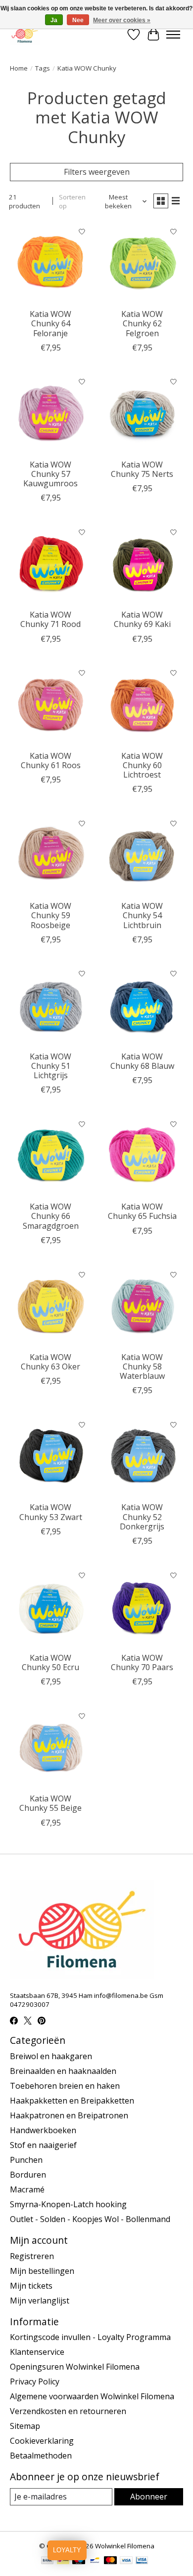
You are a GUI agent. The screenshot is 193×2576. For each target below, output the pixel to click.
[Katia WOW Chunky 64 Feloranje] (51, 263)
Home (19, 68)
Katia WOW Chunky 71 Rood (50, 619)
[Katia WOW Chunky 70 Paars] (142, 1607)
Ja (54, 20)
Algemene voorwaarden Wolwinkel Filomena (92, 2396)
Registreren (32, 2256)
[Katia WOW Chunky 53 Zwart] (51, 1456)
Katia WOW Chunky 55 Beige (50, 1803)
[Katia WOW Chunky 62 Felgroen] (142, 263)
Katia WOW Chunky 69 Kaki (142, 619)
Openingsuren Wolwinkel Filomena (75, 2367)
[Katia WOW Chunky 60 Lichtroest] (142, 705)
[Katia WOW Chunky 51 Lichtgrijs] (51, 1005)
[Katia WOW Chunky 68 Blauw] (142, 1005)
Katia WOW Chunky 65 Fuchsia (142, 1211)
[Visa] (126, 2561)
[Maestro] (79, 2561)
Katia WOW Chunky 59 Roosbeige (50, 915)
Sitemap (25, 2426)
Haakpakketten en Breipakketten (72, 2101)
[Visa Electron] (142, 2561)
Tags (43, 68)
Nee (78, 20)
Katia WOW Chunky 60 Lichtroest (142, 765)
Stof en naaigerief (43, 2145)
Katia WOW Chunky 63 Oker (50, 1362)
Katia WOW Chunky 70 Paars (142, 1662)
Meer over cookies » (122, 20)
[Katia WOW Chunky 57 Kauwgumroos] (51, 413)
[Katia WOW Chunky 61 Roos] (51, 705)
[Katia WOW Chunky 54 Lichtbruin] (142, 855)
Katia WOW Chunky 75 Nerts (142, 469)
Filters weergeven (97, 172)
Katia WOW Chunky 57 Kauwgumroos (50, 474)
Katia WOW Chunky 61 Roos (51, 761)
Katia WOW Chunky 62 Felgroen (142, 323)
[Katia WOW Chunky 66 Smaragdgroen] (51, 1155)
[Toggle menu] (173, 35)
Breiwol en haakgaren (51, 2056)
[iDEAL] (63, 2561)
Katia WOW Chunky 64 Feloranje (50, 323)
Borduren (28, 2175)
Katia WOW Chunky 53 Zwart (51, 1512)
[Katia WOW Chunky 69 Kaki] (142, 564)
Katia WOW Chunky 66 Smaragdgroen (51, 1216)
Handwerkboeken (43, 2130)
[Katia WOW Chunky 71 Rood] (51, 564)
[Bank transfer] (48, 2561)
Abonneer (149, 2497)
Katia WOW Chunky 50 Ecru (50, 1662)
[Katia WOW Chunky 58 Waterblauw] (142, 1306)
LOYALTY (67, 2550)
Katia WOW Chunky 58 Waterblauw (142, 1366)
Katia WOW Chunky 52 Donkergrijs (142, 1517)
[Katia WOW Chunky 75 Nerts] (142, 413)
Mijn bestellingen (42, 2271)
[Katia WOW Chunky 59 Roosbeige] (51, 855)
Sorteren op (72, 201)
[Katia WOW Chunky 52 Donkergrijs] (142, 1456)
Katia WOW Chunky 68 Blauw (142, 1061)
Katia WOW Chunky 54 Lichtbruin (142, 915)
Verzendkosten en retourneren (68, 2411)
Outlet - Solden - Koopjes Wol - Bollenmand (90, 2219)
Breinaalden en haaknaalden (63, 2071)
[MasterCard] (110, 2561)
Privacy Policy (35, 2381)
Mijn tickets (31, 2286)
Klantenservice (37, 2352)
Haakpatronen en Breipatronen (69, 2115)
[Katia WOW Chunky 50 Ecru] (51, 1607)
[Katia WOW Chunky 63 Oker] (51, 1306)
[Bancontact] (95, 2561)
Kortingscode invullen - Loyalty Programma (90, 2337)
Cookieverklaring (42, 2441)
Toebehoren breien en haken (65, 2086)
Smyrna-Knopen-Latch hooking (68, 2204)
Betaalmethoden (41, 2456)
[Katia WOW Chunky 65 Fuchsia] (142, 1155)
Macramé (27, 2189)
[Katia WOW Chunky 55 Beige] (51, 1747)
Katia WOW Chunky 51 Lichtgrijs (50, 1066)
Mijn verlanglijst (40, 2301)
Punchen (26, 2160)
